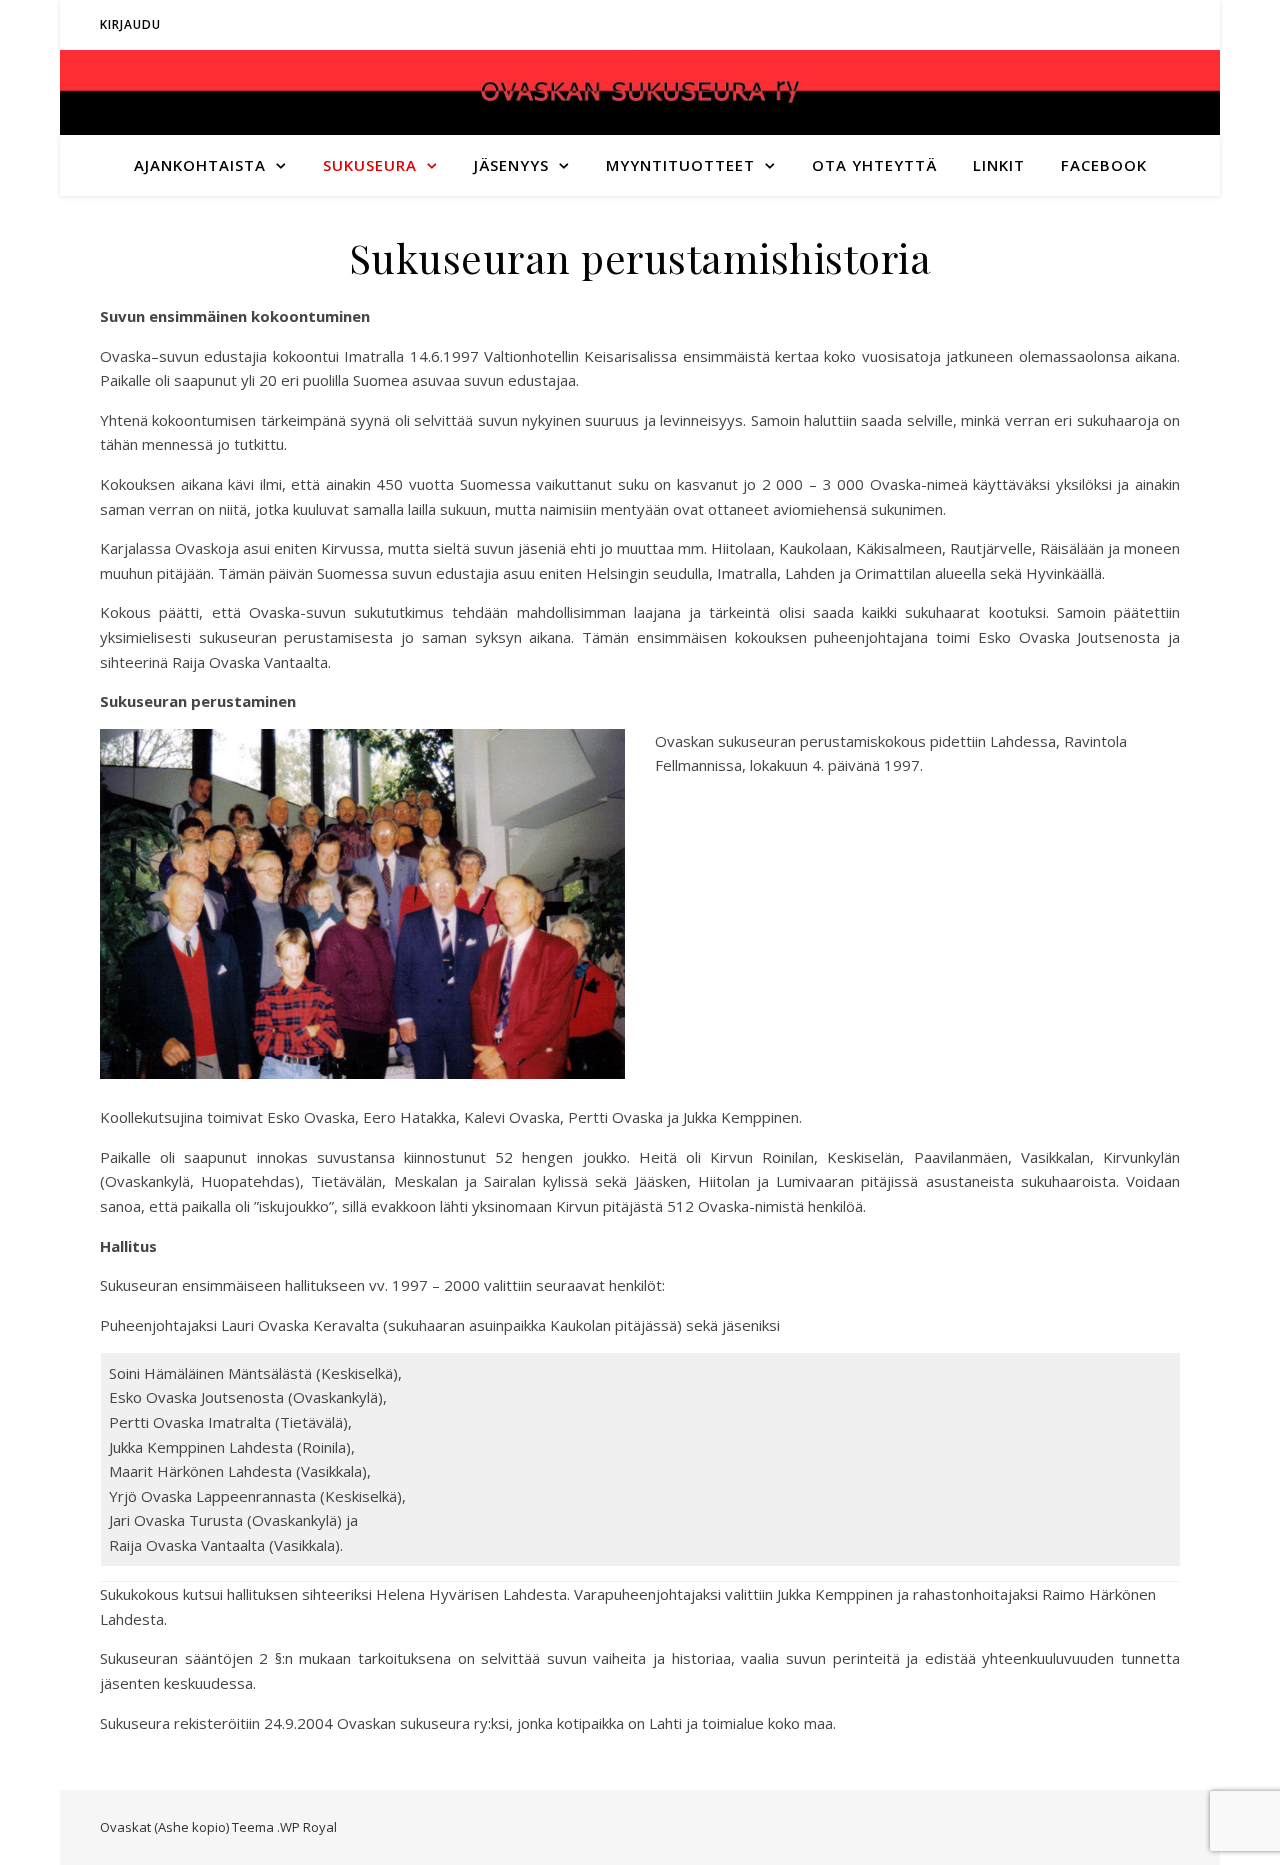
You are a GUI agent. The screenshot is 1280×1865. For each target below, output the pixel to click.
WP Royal (308, 1827)
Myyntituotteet (680, 165)
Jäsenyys (511, 165)
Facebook (1104, 165)
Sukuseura (370, 165)
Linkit (999, 165)
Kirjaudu (130, 24)
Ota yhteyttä (874, 165)
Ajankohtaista (200, 165)
